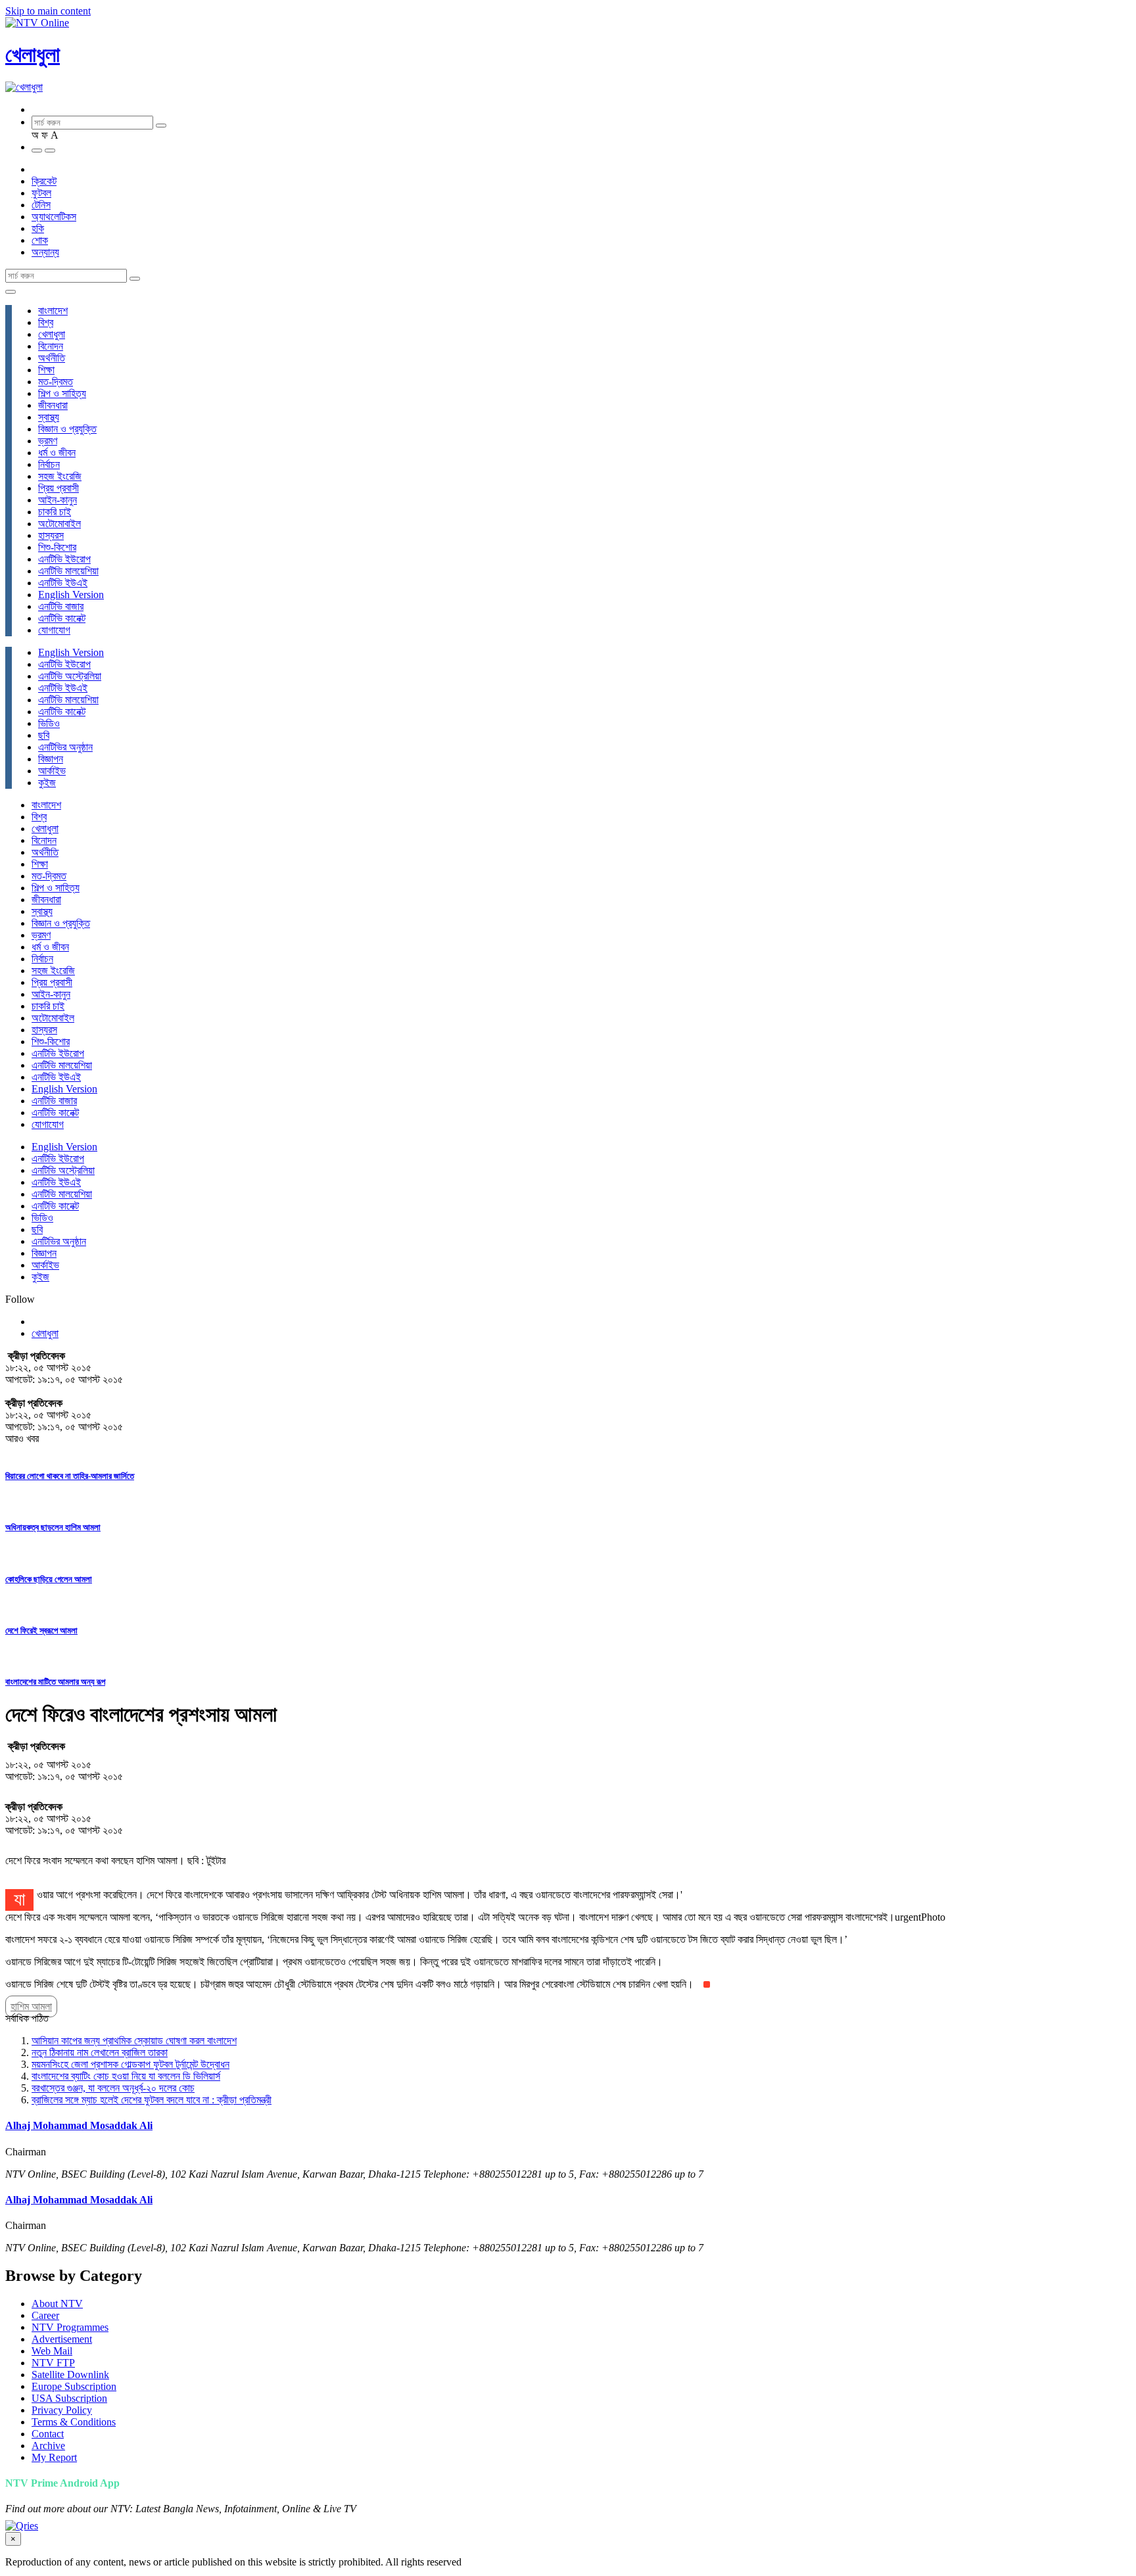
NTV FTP (53, 2363)
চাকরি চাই (55, 512)
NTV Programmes (70, 2327)
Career (45, 2315)
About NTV (57, 2304)
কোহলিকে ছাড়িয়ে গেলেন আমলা (49, 1579)
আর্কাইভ (52, 771)
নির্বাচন (49, 464)
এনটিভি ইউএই (63, 583)
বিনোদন (51, 346)
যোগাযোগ (54, 630)
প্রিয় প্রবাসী (59, 488)
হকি (38, 228)
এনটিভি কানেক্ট (62, 618)
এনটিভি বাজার (61, 606)
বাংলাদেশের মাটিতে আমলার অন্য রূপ (55, 1682)
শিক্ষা (46, 370)
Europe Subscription (74, 2386)
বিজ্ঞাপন (51, 759)
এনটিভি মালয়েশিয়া (68, 571)
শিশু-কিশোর (57, 547)
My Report (54, 2457)
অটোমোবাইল (59, 524)
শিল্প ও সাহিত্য (62, 393)
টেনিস (41, 205)
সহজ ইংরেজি (60, 476)
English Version (71, 595)
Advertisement (62, 2339)
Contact (48, 2434)
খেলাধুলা (33, 55)
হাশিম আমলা (31, 2006)
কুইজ (47, 783)
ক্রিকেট (44, 181)
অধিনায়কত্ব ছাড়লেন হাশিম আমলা (53, 1527)
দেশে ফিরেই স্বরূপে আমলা (41, 1630)
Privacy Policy (62, 2410)
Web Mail (52, 2351)
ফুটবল (41, 193)
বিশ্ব (46, 322)
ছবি (44, 735)
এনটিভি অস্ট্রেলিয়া (70, 676)
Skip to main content (48, 11)
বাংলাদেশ (53, 311)
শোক (40, 240)
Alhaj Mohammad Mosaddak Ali (79, 2125)
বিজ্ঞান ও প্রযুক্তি (67, 429)
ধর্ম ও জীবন (57, 453)
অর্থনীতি (52, 358)
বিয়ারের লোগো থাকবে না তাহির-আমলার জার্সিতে (70, 1476)
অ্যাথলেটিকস (54, 217)
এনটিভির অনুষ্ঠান (65, 747)
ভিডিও (49, 723)
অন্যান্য (45, 252)
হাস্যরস (51, 535)
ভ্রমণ (48, 441)
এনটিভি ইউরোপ (64, 559)
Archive (48, 2446)
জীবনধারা (53, 405)
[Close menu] (11, 292)
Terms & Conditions (74, 2422)
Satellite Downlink (70, 2375)
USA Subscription (69, 2398)
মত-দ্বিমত (56, 382)
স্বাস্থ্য (49, 417)
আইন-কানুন (58, 500)
